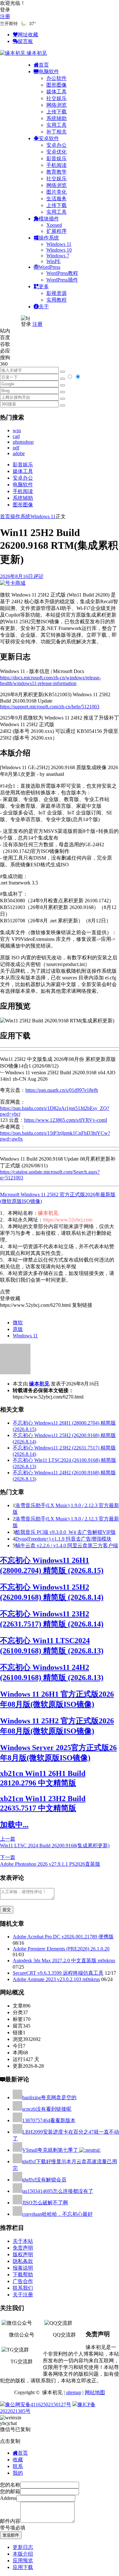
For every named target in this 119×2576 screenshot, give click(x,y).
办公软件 (56, 78)
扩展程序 (56, 231)
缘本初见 (39, 1384)
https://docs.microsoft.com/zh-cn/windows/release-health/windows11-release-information (50, 680)
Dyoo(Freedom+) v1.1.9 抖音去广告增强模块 (63, 1539)
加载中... (14, 1825)
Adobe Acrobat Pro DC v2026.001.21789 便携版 (63, 1937)
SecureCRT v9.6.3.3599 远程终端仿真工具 (58, 1973)
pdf (16, 448)
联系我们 (23, 2288)
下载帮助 (23, 2275)
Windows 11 (59, 244)
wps (17, 430)
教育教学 (56, 172)
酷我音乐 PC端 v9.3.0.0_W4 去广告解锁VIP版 (66, 1532)
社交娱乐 (56, 98)
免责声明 (23, 2248)
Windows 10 (59, 250)
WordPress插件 (62, 280)
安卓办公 (56, 145)
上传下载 (56, 112)
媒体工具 (56, 92)
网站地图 (95, 2392)
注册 (5, 16)
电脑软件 (23, 485)
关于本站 (23, 2241)
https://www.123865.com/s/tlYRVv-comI (66, 1120)
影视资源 (56, 293)
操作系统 (20, 516)
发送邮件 (11, 2535)
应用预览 (23, 2561)
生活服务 (56, 199)
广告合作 (23, 2281)
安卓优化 (56, 152)
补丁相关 (56, 132)
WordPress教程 (62, 273)
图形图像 (56, 85)
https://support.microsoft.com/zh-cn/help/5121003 (50, 707)
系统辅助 (56, 118)
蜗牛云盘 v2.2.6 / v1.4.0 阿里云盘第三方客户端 (67, 1546)
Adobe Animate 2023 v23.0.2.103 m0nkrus (56, 1979)
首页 (5, 516)
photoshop (23, 442)
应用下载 (23, 2567)
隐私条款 (23, 2261)
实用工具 (56, 125)
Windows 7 (58, 256)
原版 (18, 1329)
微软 (18, 1323)
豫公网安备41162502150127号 (38, 2404)
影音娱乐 (56, 158)
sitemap (74, 2392)
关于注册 (23, 2295)
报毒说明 (23, 2268)
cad (16, 436)
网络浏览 (56, 105)
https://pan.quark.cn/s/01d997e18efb (62, 1090)
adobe (19, 453)
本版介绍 (23, 2554)
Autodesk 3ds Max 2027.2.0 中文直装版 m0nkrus (64, 1961)
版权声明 (23, 2254)
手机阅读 (56, 165)
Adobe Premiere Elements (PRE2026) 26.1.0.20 (61, 1949)
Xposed (54, 225)
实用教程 (56, 300)
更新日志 (23, 2547)
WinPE (53, 261)
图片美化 (56, 192)
